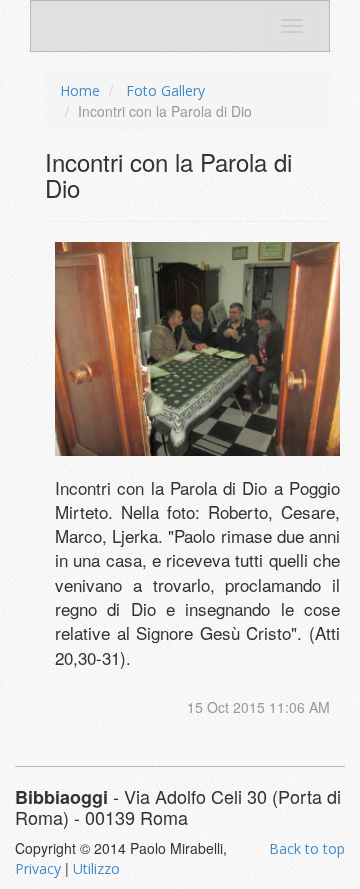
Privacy (38, 868)
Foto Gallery (165, 90)
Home (80, 90)
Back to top (307, 848)
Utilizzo (96, 868)
